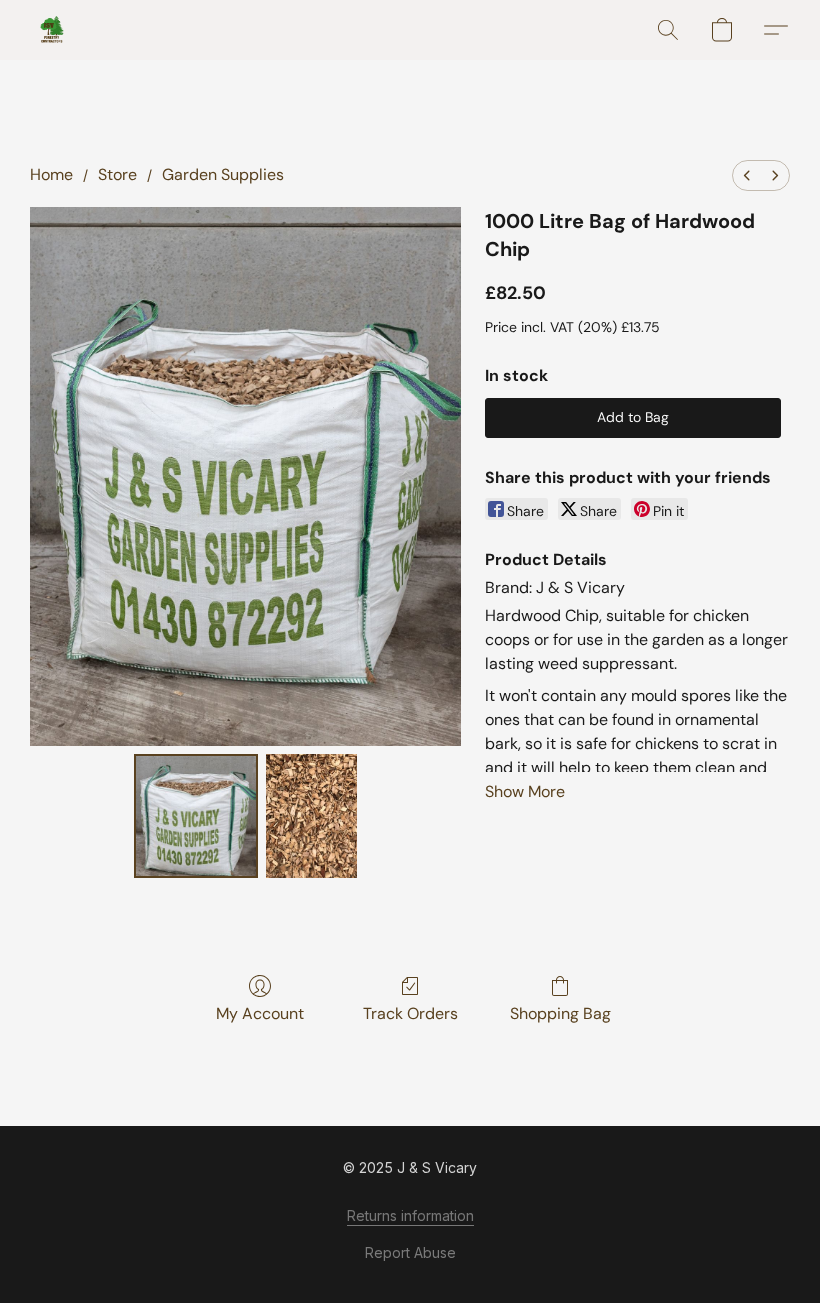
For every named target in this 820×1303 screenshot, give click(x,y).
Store (117, 174)
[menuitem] (747, 175)
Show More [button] (525, 791)
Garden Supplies (223, 174)
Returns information (410, 1215)
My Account (260, 1013)
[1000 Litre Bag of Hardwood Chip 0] (196, 816)
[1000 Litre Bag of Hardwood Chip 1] (311, 816)
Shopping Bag (560, 1013)
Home (51, 174)
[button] (52, 30)
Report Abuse (410, 1252)
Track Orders (410, 1013)
